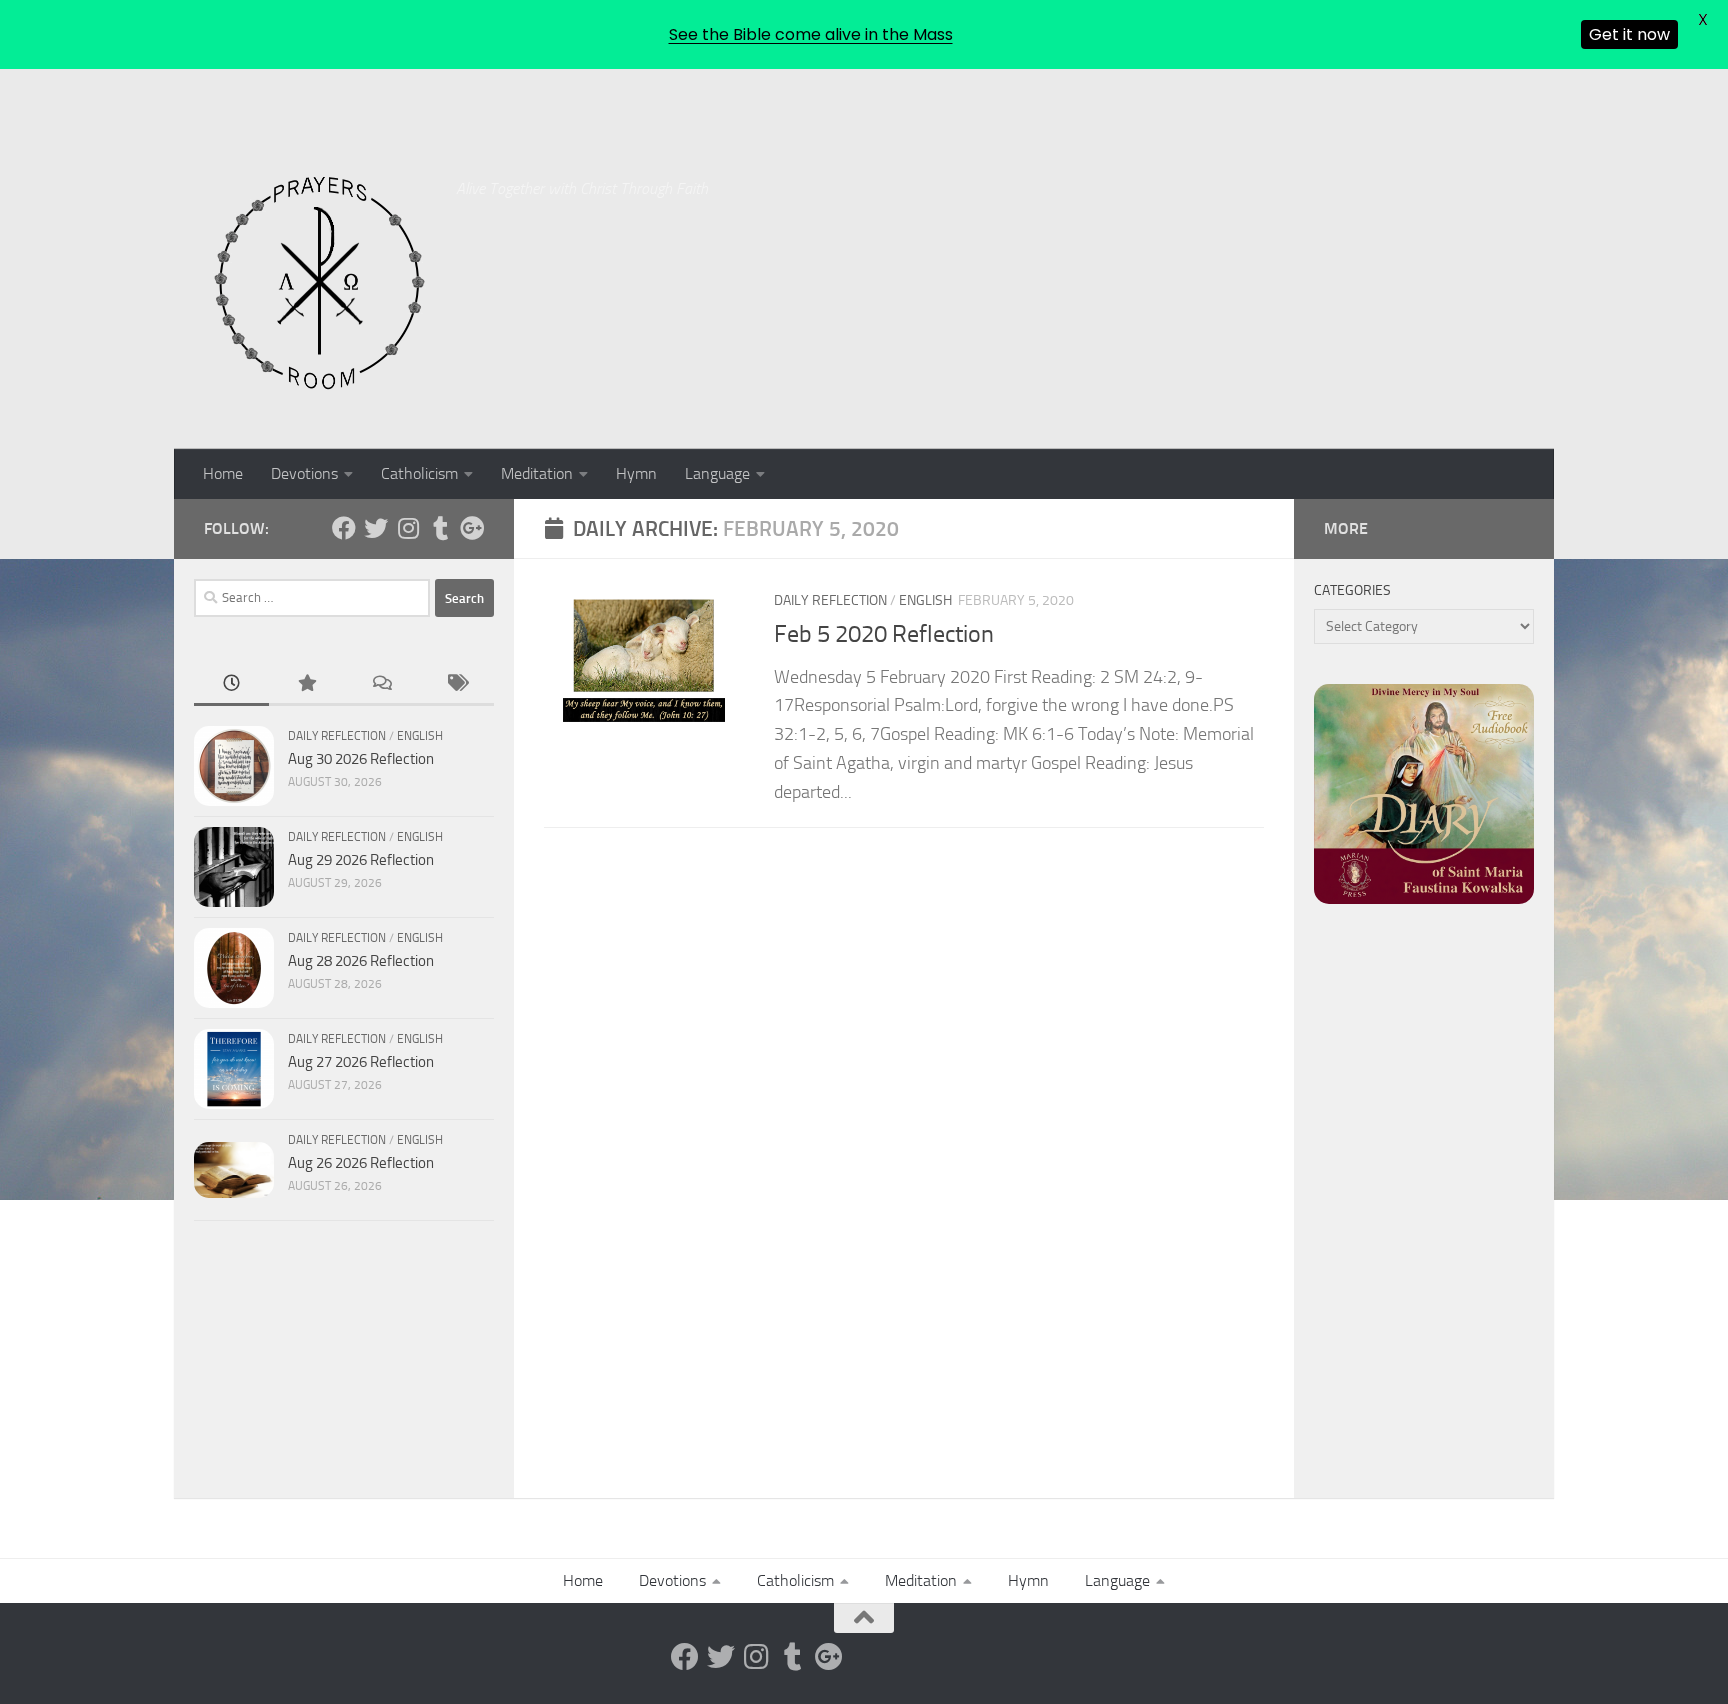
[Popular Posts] (306, 684)
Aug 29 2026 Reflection (361, 860)
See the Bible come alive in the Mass (811, 34)
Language (717, 473)
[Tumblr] (440, 528)
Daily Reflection (830, 600)
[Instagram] (408, 528)
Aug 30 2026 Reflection (361, 759)
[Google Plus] (472, 528)
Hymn (636, 473)
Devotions (304, 473)
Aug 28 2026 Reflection (361, 961)
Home (223, 473)
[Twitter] (376, 528)
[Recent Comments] (381, 684)
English (925, 600)
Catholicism (419, 473)
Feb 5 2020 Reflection (884, 634)
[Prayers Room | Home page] (320, 284)
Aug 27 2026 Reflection (361, 1062)
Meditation (537, 473)
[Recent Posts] (231, 684)
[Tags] (456, 684)
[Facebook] (344, 528)
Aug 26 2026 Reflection (361, 1163)
